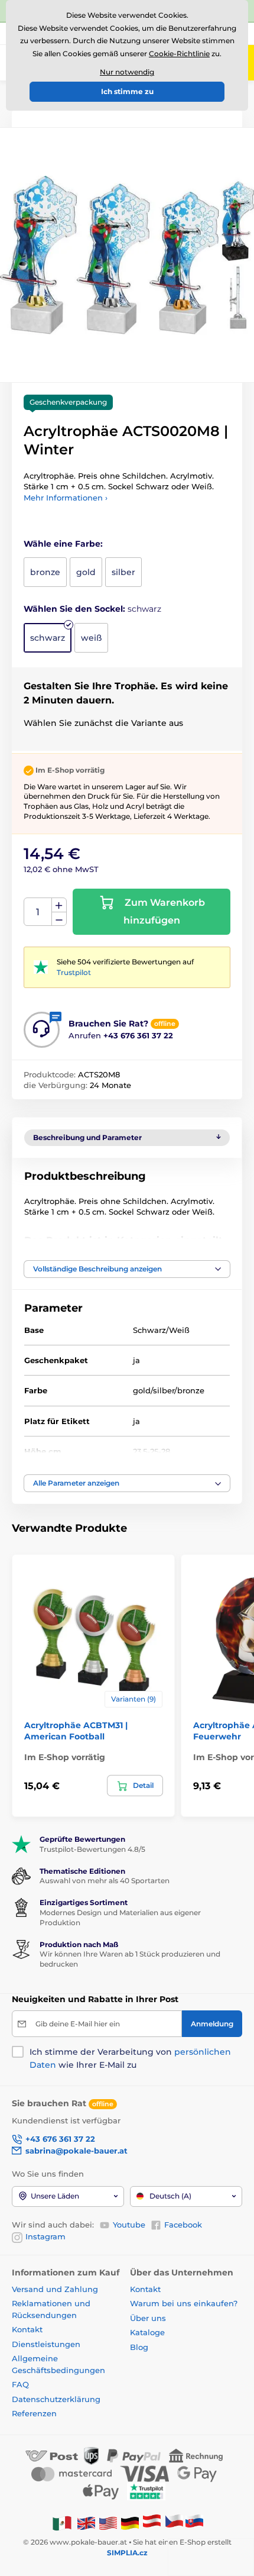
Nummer (38, 912)
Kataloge (147, 2332)
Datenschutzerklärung (56, 2399)
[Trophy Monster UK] (86, 2522)
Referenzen (34, 2413)
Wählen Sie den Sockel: (92, 609)
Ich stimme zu (127, 91)
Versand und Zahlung (55, 2289)
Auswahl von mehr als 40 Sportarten (105, 1881)
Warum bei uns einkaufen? (184, 2303)
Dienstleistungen (46, 2344)
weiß (91, 638)
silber (123, 572)
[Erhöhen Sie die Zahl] (59, 905)
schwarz (48, 638)
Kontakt (27, 2329)
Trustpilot (74, 972)
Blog (139, 2347)
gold (86, 572)
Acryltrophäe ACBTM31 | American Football (76, 1731)
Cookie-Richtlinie (179, 54)
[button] (127, 1269)
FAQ (20, 2384)
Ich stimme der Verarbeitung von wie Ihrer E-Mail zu (130, 2058)
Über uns (148, 2318)
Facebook (183, 2225)
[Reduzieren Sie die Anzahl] (59, 919)
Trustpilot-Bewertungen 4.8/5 (92, 1849)
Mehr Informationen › (66, 498)
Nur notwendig (127, 72)
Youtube (129, 2225)
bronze (45, 572)
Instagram (45, 2236)
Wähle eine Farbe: (63, 544)
